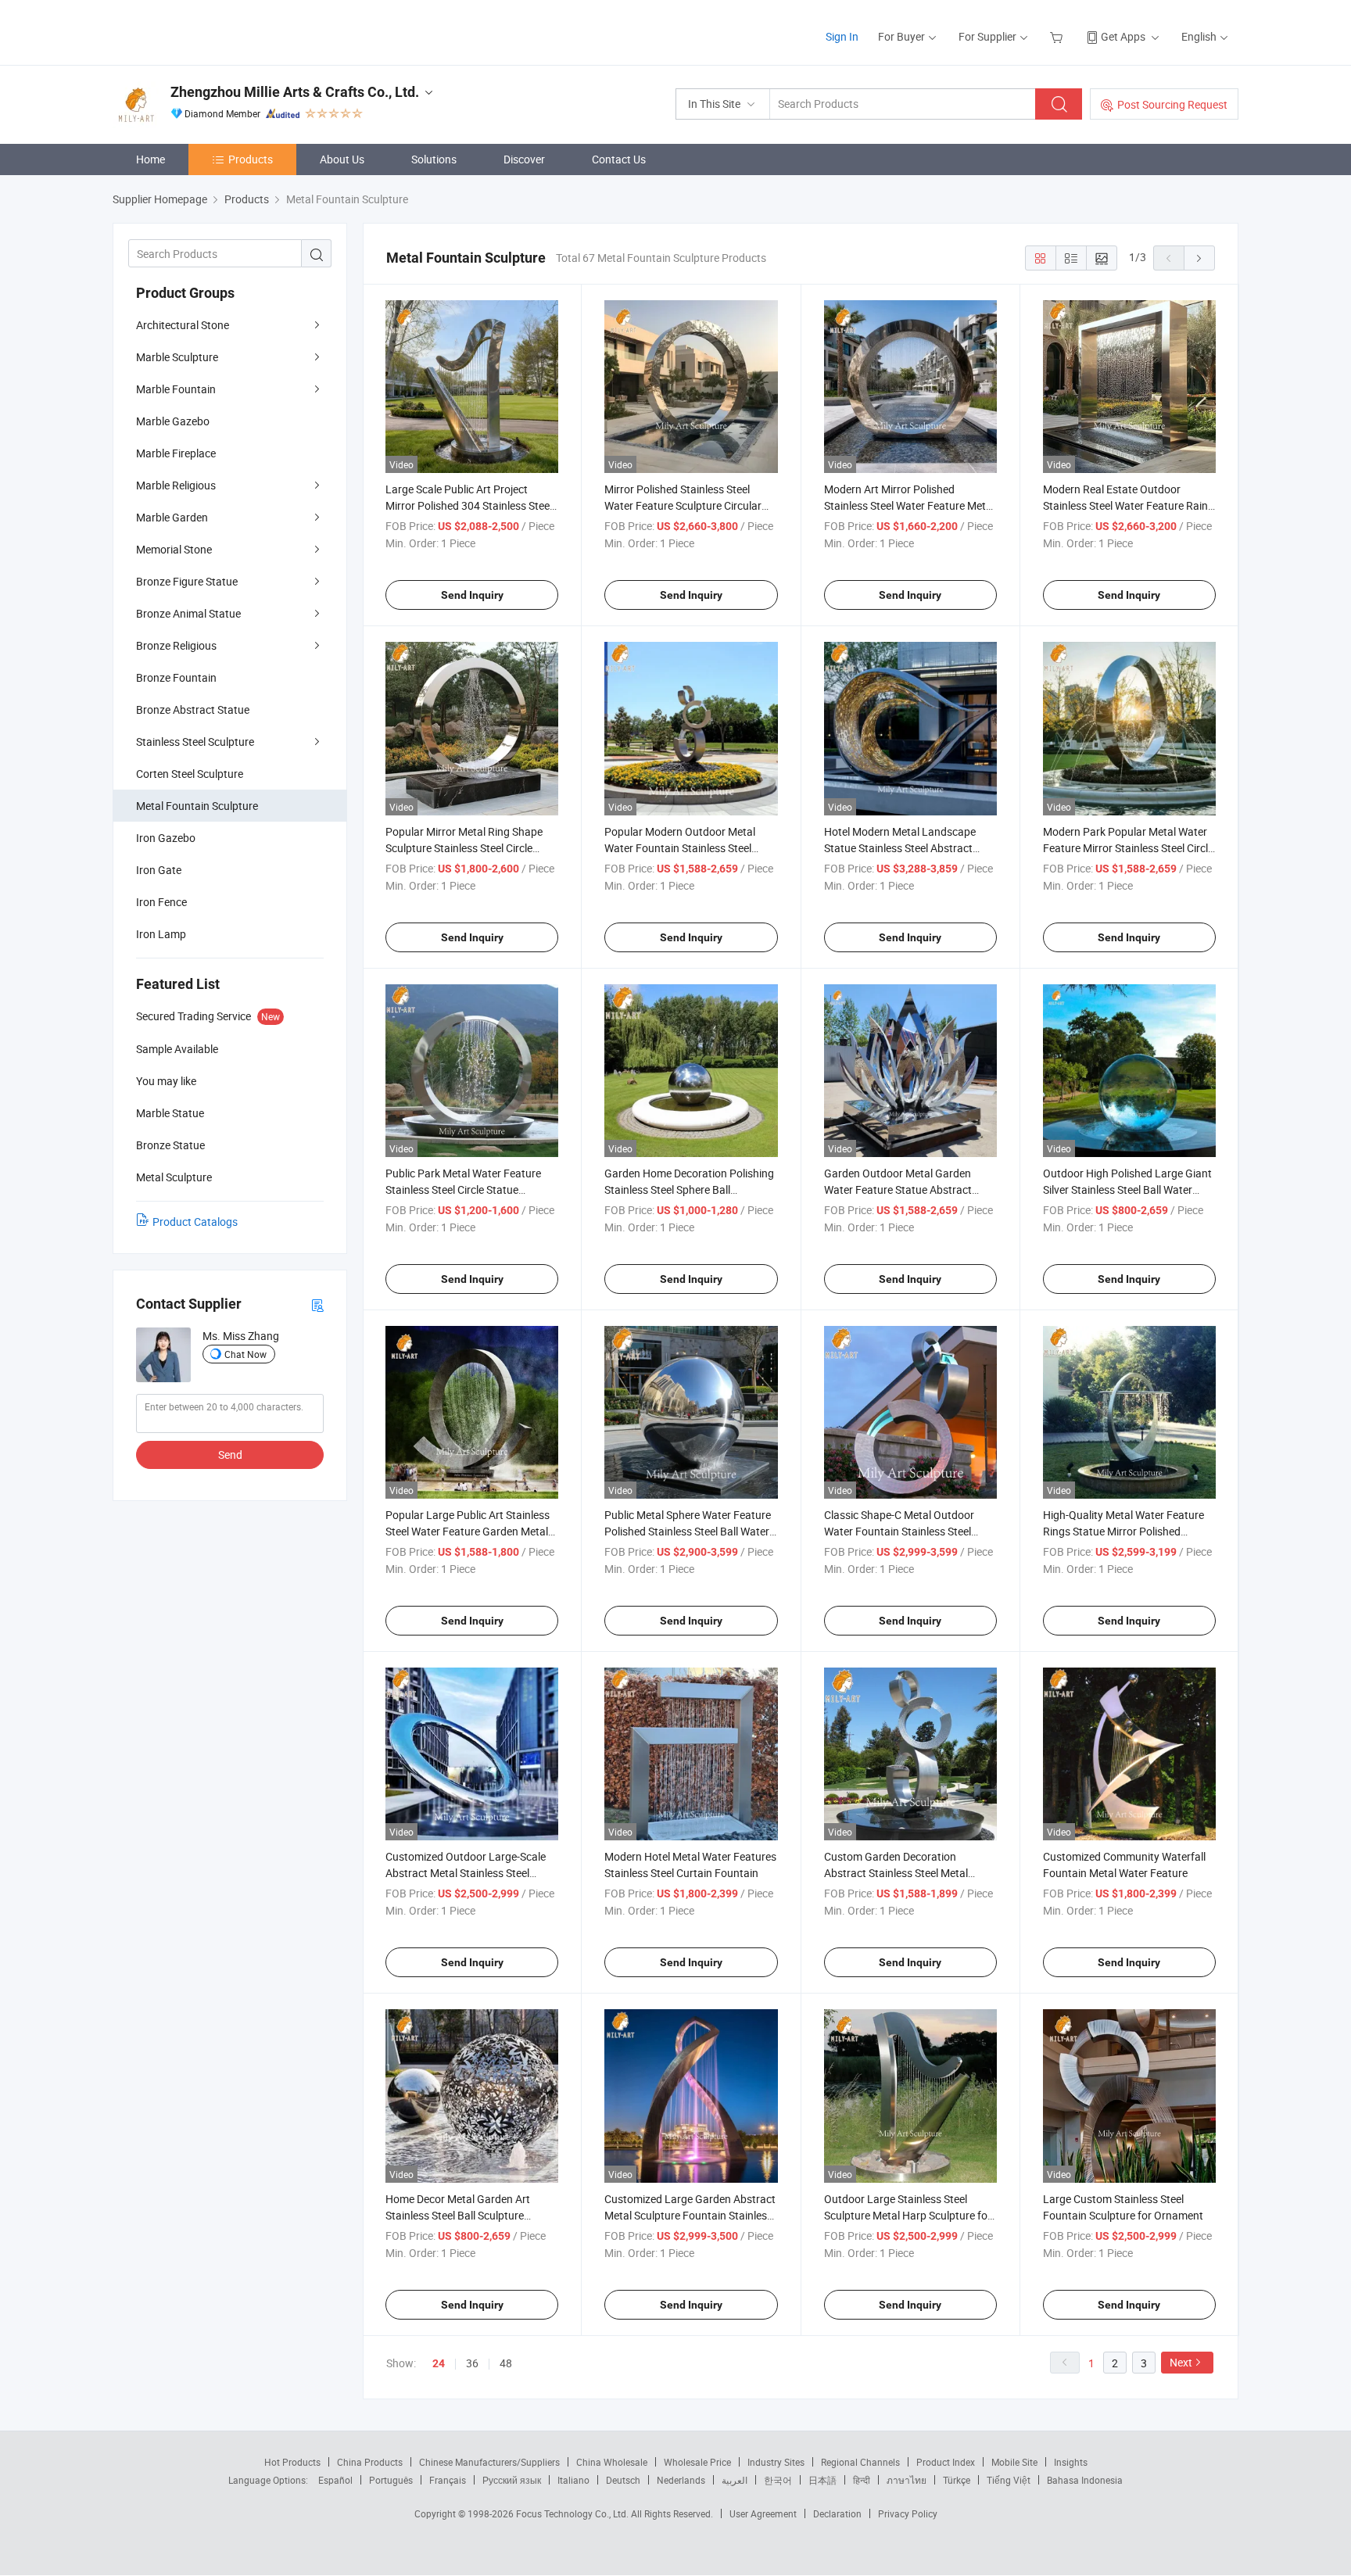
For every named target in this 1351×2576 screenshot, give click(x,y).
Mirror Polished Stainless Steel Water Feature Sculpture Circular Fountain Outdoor (683, 505)
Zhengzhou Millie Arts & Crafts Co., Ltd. (295, 92)
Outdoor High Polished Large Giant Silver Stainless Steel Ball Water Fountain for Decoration (1127, 1189)
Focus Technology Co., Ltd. (573, 2513)
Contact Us (619, 159)
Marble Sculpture (177, 357)
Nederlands (681, 2480)
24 (439, 2363)
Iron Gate (159, 870)
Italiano (573, 2480)
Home (151, 159)
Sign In (842, 36)
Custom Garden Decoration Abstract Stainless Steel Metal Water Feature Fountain (896, 1873)
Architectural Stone (183, 325)
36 (472, 2363)
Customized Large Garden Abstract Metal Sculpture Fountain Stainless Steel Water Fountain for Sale (690, 2215)
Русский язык (512, 2480)
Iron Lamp (161, 934)
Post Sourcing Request (1172, 104)
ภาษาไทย (907, 2480)
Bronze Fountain (176, 677)
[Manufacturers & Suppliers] (213, 31)
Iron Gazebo (166, 838)
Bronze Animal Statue (188, 613)
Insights (1071, 2462)
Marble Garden (172, 517)
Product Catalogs (195, 1222)
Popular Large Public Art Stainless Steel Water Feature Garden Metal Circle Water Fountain (468, 1531)
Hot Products (292, 2462)
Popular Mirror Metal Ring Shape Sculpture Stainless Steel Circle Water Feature (464, 848)
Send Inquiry (472, 595)
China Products (370, 2462)
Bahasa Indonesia (1085, 2480)
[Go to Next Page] (1199, 258)
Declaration (837, 2513)
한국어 (778, 2480)
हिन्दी (862, 2480)
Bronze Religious (176, 645)
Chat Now (245, 1354)
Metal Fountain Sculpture (197, 806)
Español (335, 2480)
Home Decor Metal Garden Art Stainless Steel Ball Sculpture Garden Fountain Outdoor (458, 2215)
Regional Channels (860, 2462)
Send (230, 1455)
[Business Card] (317, 1304)
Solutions (434, 159)
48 (506, 2363)
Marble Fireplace (176, 453)
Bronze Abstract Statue (193, 709)
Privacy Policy (908, 2513)
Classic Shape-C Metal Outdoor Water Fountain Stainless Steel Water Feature (899, 1531)
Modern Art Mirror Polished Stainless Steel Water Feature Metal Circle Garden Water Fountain (909, 505)
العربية (735, 2480)
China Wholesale (612, 2462)
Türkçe (957, 2480)
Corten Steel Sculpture (190, 774)
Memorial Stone (174, 549)
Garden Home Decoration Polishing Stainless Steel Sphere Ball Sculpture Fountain (689, 1189)
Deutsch (623, 2480)
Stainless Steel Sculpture (195, 742)
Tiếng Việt (1009, 2480)
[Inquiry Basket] (1058, 36)
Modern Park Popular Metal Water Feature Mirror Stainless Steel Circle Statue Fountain (1128, 848)
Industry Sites (776, 2462)
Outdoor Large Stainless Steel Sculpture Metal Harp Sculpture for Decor (908, 2215)
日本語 (822, 2480)
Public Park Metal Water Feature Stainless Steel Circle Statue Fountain (463, 1189)
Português (391, 2480)
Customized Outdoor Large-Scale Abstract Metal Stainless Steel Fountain (466, 1873)
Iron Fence (161, 902)
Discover (524, 159)
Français (448, 2480)
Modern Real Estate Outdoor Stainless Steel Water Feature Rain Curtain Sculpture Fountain (1125, 505)
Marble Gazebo (173, 421)
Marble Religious (176, 485)
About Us (342, 159)
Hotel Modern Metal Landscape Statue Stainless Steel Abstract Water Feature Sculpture (900, 848)
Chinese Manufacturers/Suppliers (489, 2462)
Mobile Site (1014, 2462)
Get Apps (1123, 36)
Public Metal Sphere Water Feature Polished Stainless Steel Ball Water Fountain (688, 1531)
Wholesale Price (697, 2462)
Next (1181, 2362)
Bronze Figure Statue (187, 581)
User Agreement (763, 2513)
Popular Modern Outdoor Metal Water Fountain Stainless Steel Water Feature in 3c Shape (680, 848)
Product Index (946, 2462)
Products (251, 159)
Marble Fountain (176, 389)
